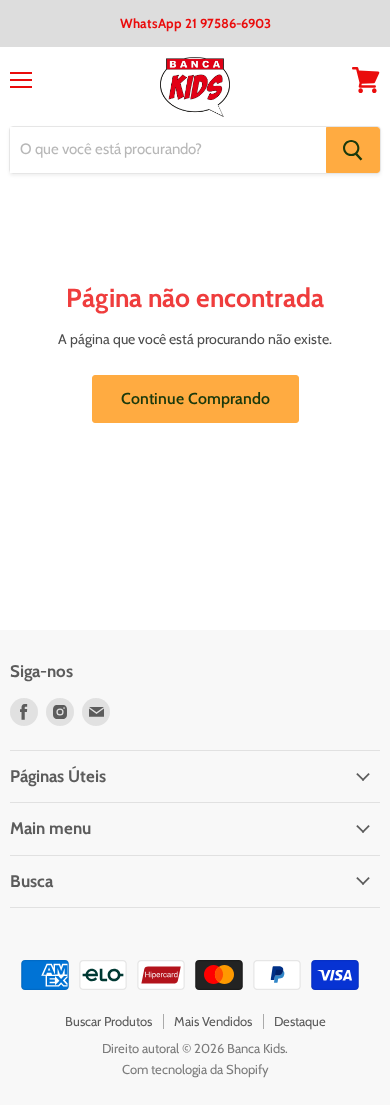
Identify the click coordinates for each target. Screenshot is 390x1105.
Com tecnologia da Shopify (195, 1069)
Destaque (300, 1021)
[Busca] (353, 150)
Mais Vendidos (213, 1021)
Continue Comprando (195, 398)
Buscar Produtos (108, 1021)
